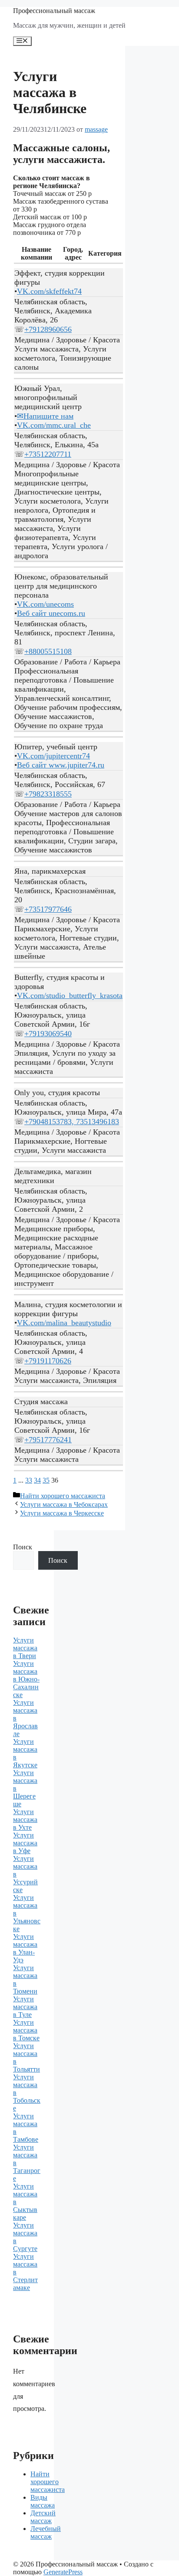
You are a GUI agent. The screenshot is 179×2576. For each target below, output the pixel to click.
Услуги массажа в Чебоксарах (64, 1504)
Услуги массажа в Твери (25, 1648)
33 (29, 1480)
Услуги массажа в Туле (25, 2007)
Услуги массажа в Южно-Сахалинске (26, 1679)
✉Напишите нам (45, 416)
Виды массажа (43, 2501)
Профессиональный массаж (54, 11)
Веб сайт (51, 613)
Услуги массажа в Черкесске (62, 1513)
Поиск (23, 1547)
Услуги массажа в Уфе (25, 1843)
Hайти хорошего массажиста (63, 1496)
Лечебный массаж (46, 2532)
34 (37, 1480)
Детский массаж (43, 2517)
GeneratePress (63, 2572)
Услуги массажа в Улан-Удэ (25, 1948)
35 (46, 1480)
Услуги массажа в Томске (26, 2030)
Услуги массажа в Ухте (25, 1820)
